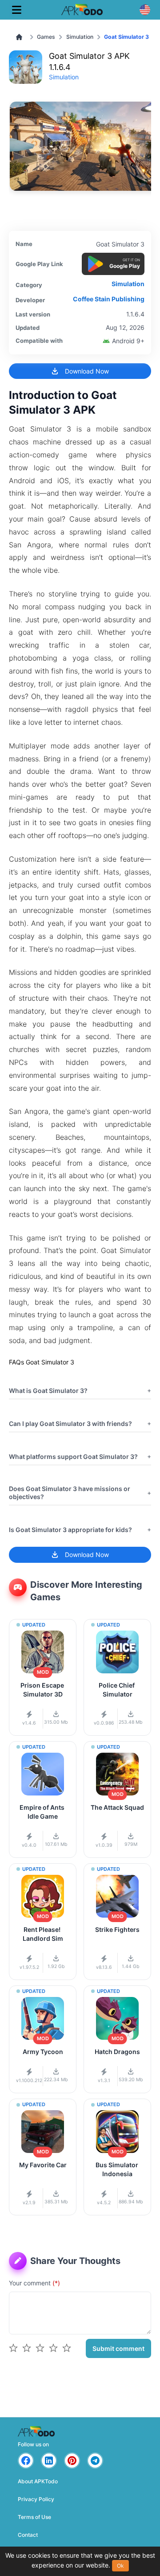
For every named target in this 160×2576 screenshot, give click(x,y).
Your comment (34, 2283)
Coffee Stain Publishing (109, 299)
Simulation (80, 37)
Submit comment (118, 2348)
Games (46, 37)
